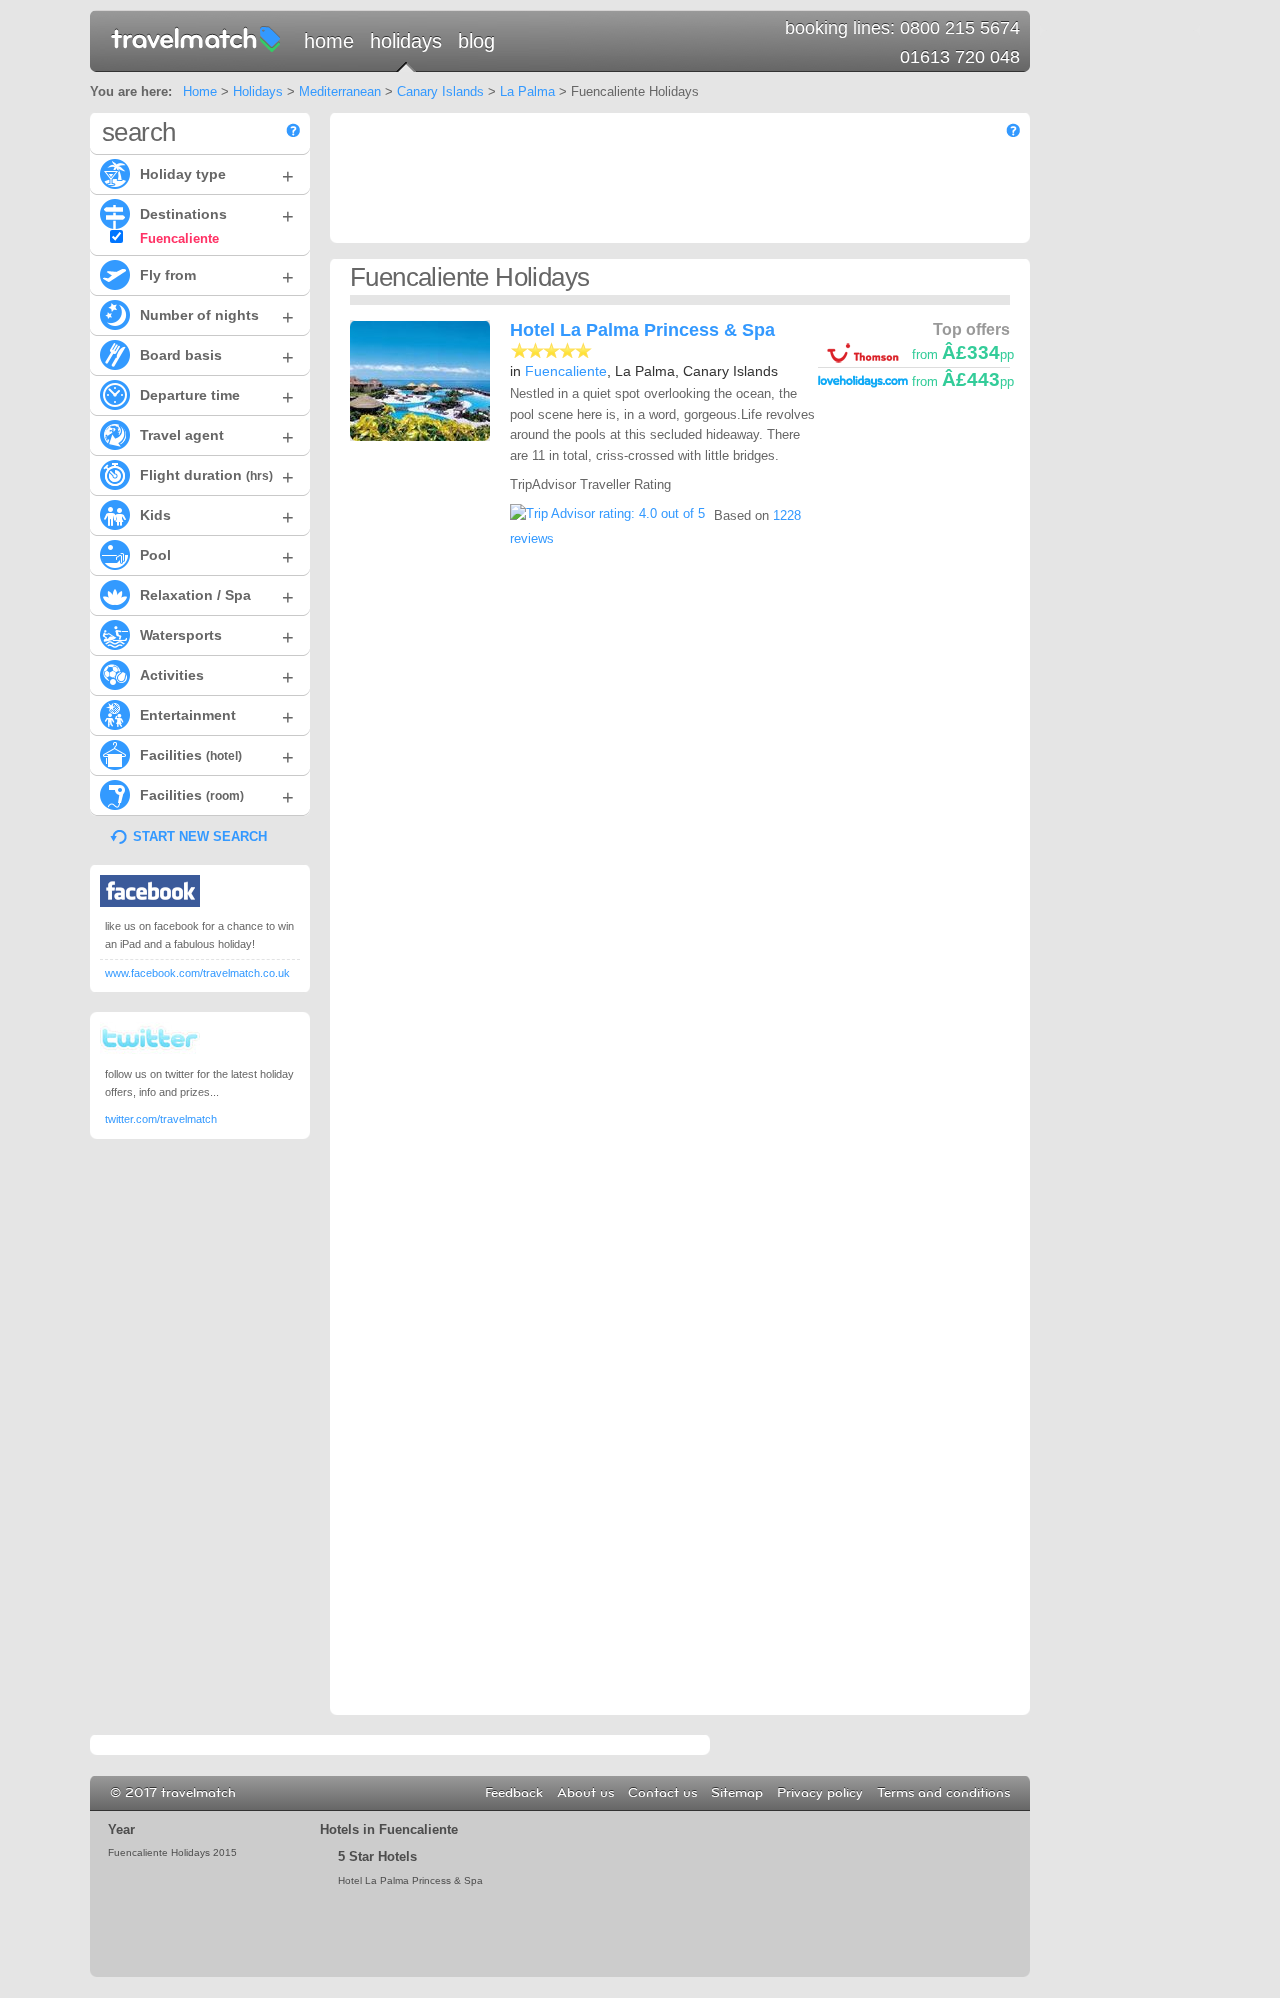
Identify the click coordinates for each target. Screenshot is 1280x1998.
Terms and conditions (943, 1793)
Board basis (217, 357)
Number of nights (217, 317)
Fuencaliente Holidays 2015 (172, 1852)
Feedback (514, 1793)
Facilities (217, 757)
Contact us (662, 1793)
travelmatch (197, 38)
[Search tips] (293, 130)
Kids (217, 517)
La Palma (527, 91)
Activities (217, 677)
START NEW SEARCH (200, 836)
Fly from (217, 277)
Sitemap (737, 1793)
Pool (217, 557)
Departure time (217, 397)
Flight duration (217, 477)
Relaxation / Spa (217, 597)
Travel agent (217, 437)
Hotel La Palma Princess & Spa (642, 330)
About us (585, 1793)
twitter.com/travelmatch (161, 1119)
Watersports (217, 637)
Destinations (217, 216)
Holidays (406, 41)
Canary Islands (440, 91)
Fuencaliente (566, 371)
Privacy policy (820, 1793)
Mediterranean (340, 91)
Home (329, 41)
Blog (476, 41)
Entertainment (217, 717)
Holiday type (217, 176)
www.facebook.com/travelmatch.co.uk (197, 973)
